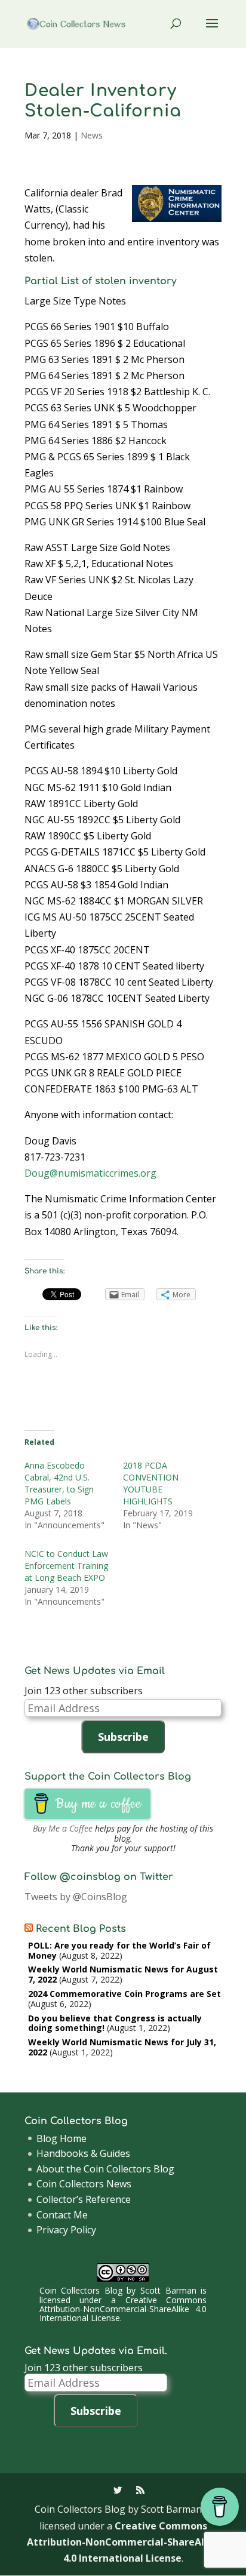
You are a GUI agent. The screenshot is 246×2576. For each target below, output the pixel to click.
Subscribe (123, 1737)
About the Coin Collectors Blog (105, 2169)
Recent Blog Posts (81, 1929)
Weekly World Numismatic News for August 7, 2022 (123, 1974)
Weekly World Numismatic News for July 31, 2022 (122, 2047)
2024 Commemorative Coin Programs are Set (124, 1994)
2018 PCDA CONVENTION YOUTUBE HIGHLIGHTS (151, 1483)
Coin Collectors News (84, 2184)
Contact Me (62, 2215)
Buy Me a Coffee (63, 1828)
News (92, 135)
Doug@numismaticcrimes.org (90, 1173)
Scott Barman (168, 2290)
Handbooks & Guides (83, 2153)
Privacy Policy (66, 2230)
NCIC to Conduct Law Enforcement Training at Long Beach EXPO (66, 1566)
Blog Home (61, 2138)
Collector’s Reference (84, 2199)
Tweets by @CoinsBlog (76, 1897)
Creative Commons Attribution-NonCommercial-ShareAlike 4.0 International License (123, 2309)
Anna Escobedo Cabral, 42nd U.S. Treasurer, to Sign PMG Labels (59, 1483)
